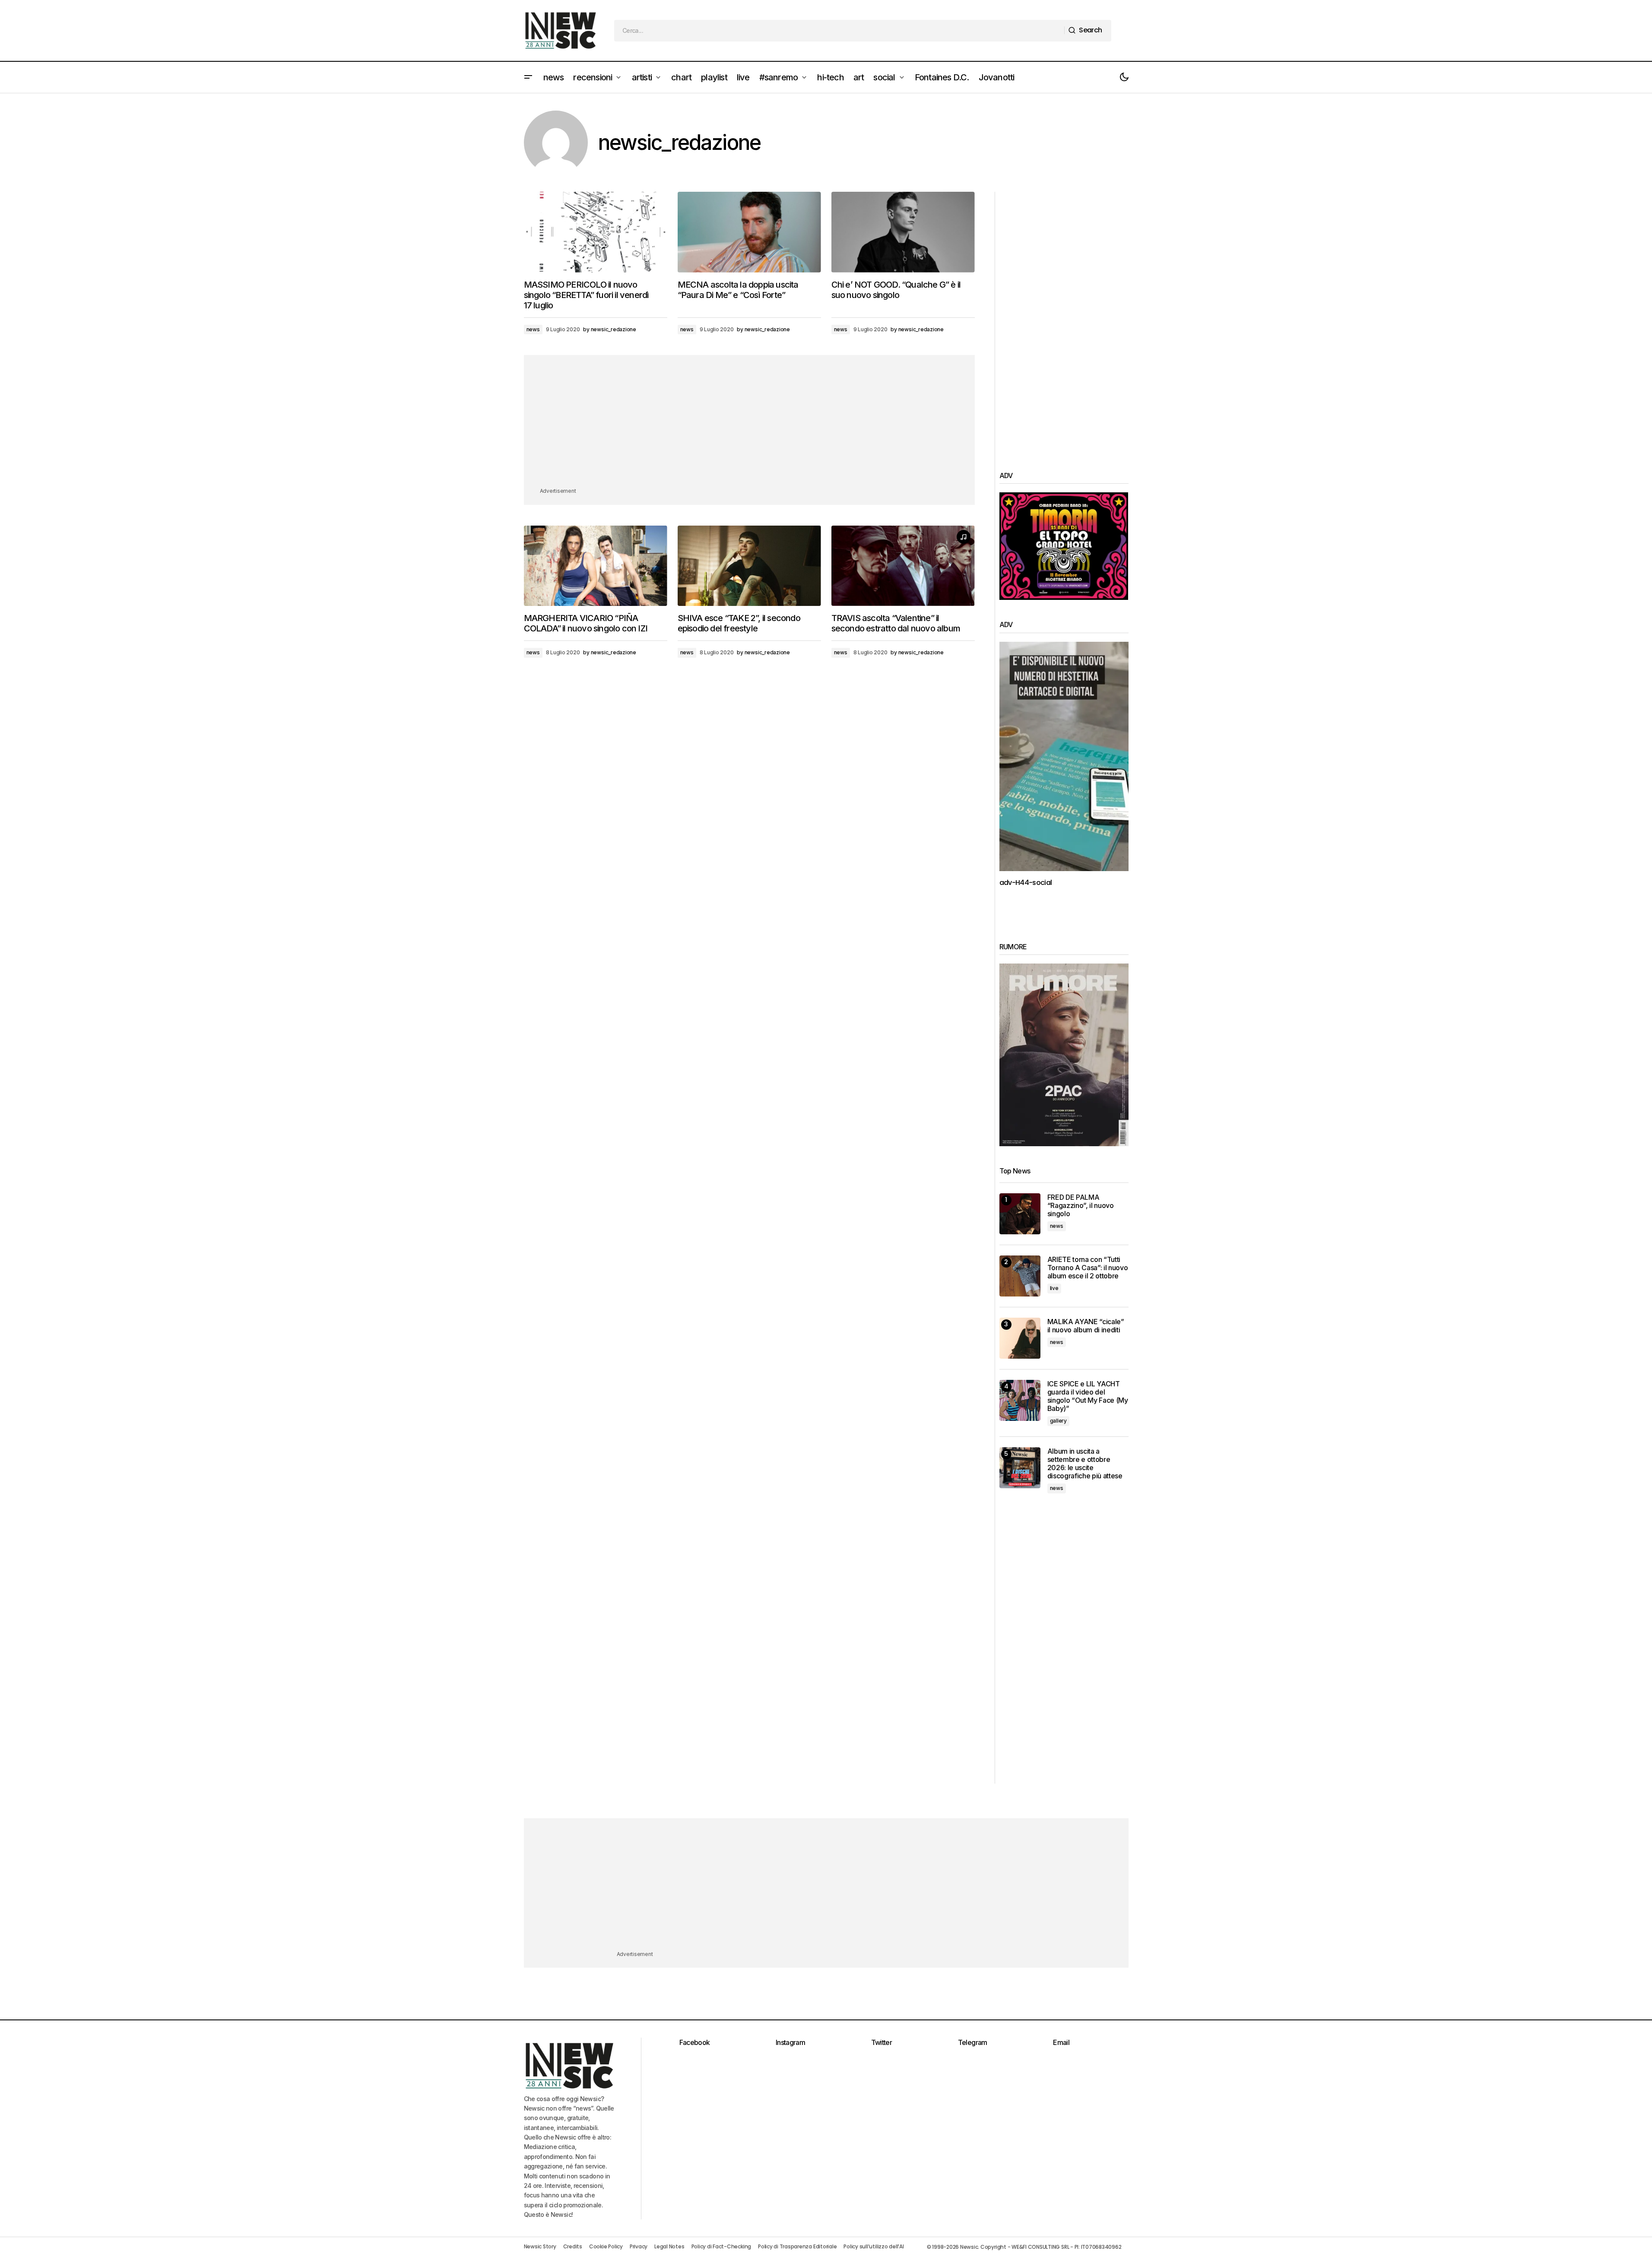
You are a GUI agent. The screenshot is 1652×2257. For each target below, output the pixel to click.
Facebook (695, 2042)
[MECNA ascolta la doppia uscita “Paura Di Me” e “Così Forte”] (749, 232)
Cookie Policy (606, 2246)
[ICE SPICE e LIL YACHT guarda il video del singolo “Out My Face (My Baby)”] (1020, 1400)
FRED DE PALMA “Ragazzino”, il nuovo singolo (1081, 1206)
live (1054, 1288)
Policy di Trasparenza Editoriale (797, 2246)
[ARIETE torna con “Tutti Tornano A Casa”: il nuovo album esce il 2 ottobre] (1020, 1276)
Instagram (790, 2042)
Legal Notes (669, 2246)
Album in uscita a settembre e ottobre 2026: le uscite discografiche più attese (1085, 1464)
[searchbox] (839, 31)
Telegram (973, 2042)
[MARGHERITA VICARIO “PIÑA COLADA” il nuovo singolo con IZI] (596, 566)
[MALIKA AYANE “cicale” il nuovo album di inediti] (1020, 1338)
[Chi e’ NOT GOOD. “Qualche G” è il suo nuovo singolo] (903, 232)
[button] (528, 77)
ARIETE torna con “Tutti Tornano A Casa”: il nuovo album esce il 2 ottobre (1088, 1268)
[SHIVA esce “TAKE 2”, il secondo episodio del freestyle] (749, 566)
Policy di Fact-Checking (721, 2246)
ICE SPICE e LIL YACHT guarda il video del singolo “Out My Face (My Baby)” (1088, 1396)
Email (1061, 2042)
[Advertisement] (749, 426)
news (533, 329)
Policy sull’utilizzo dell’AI (874, 2246)
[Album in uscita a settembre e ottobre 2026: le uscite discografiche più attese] (1020, 1468)
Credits (573, 2246)
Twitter (882, 2042)
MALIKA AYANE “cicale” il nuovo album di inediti (1086, 1326)
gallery (1058, 1421)
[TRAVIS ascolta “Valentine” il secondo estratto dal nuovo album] (903, 566)
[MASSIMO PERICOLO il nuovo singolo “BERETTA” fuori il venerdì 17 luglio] (596, 232)
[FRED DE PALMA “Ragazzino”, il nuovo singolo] (1020, 1214)
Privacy (639, 2246)
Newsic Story (540, 2246)
